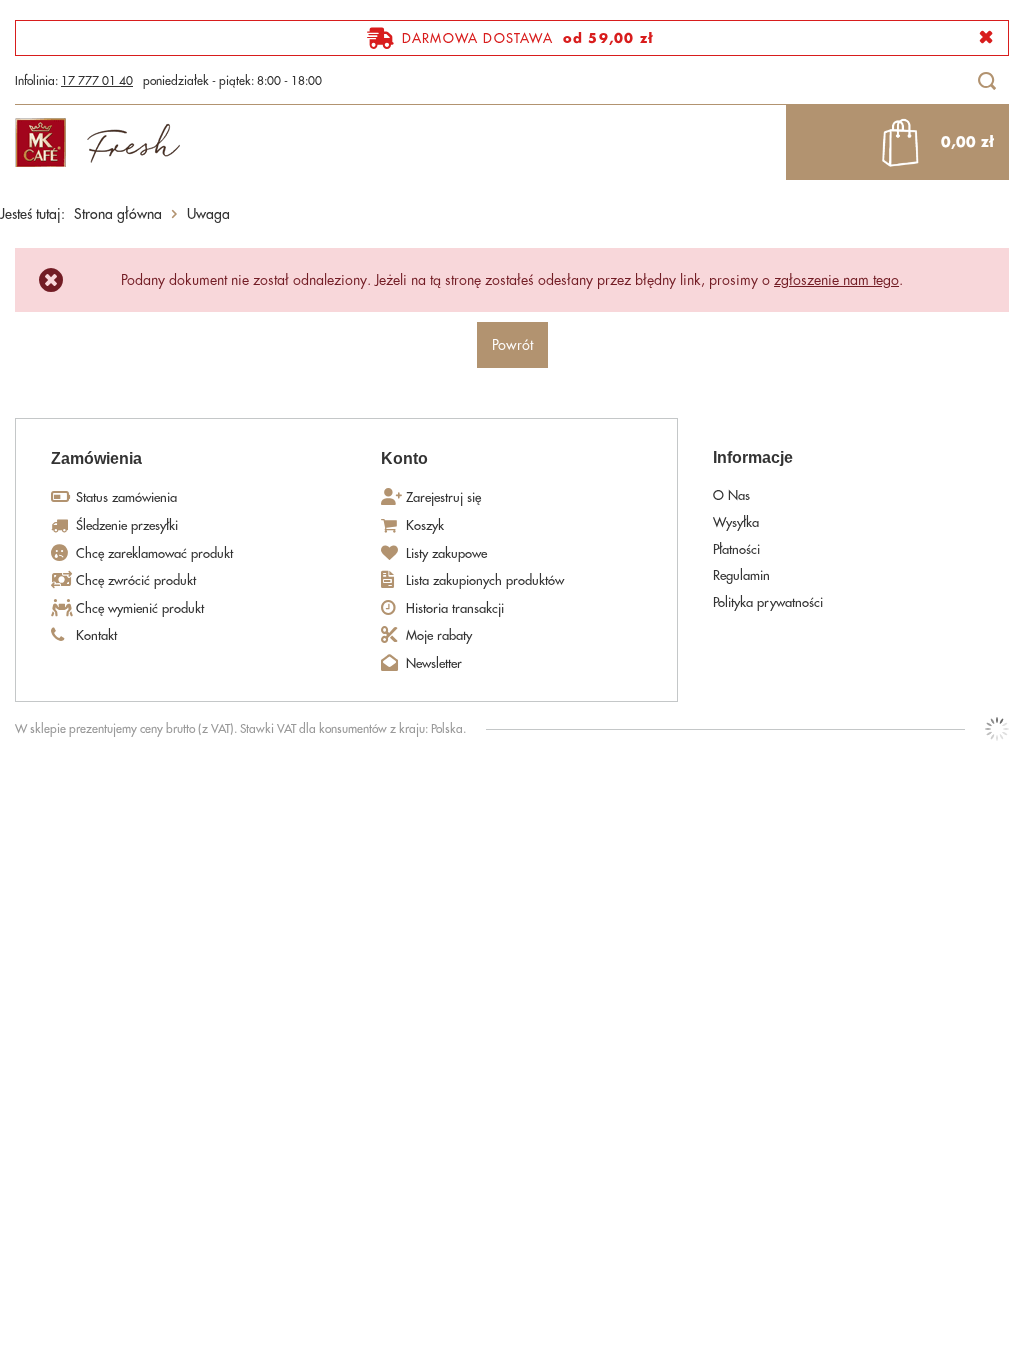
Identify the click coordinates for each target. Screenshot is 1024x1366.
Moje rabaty (439, 635)
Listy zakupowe (446, 553)
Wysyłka (736, 522)
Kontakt (96, 635)
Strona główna (118, 214)
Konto (404, 458)
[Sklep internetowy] (997, 729)
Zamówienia (96, 458)
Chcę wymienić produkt (140, 608)
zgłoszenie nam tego (836, 280)
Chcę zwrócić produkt (136, 580)
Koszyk (425, 525)
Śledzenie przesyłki (127, 525)
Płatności (736, 549)
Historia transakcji (455, 608)
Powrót (512, 345)
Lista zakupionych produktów (485, 580)
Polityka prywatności (768, 602)
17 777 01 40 (97, 81)
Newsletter (434, 663)
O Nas (731, 495)
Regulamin (741, 575)
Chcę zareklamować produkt (154, 553)
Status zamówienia (126, 497)
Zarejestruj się (443, 497)
